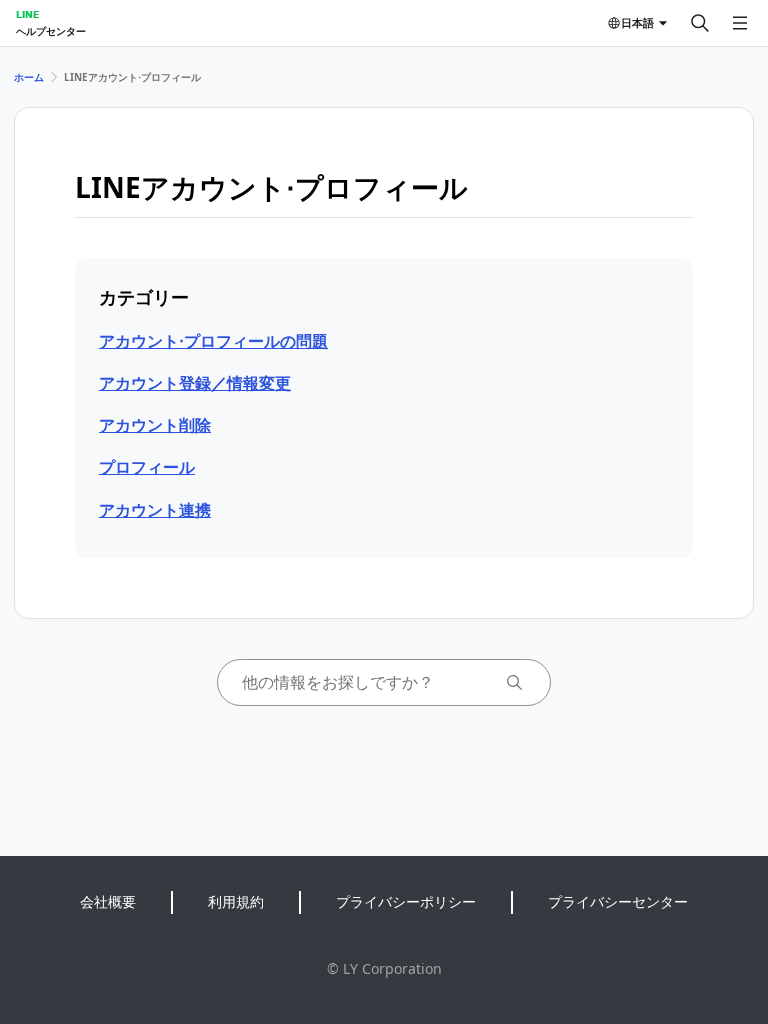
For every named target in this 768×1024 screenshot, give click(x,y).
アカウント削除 (155, 425)
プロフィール (147, 467)
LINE (27, 14)
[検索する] (700, 23)
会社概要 (108, 901)
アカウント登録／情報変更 (195, 383)
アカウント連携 (155, 510)
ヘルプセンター (51, 31)
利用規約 (236, 901)
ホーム (29, 77)
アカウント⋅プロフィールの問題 (213, 341)
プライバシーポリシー (406, 901)
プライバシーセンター (618, 901)
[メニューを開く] (740, 23)
